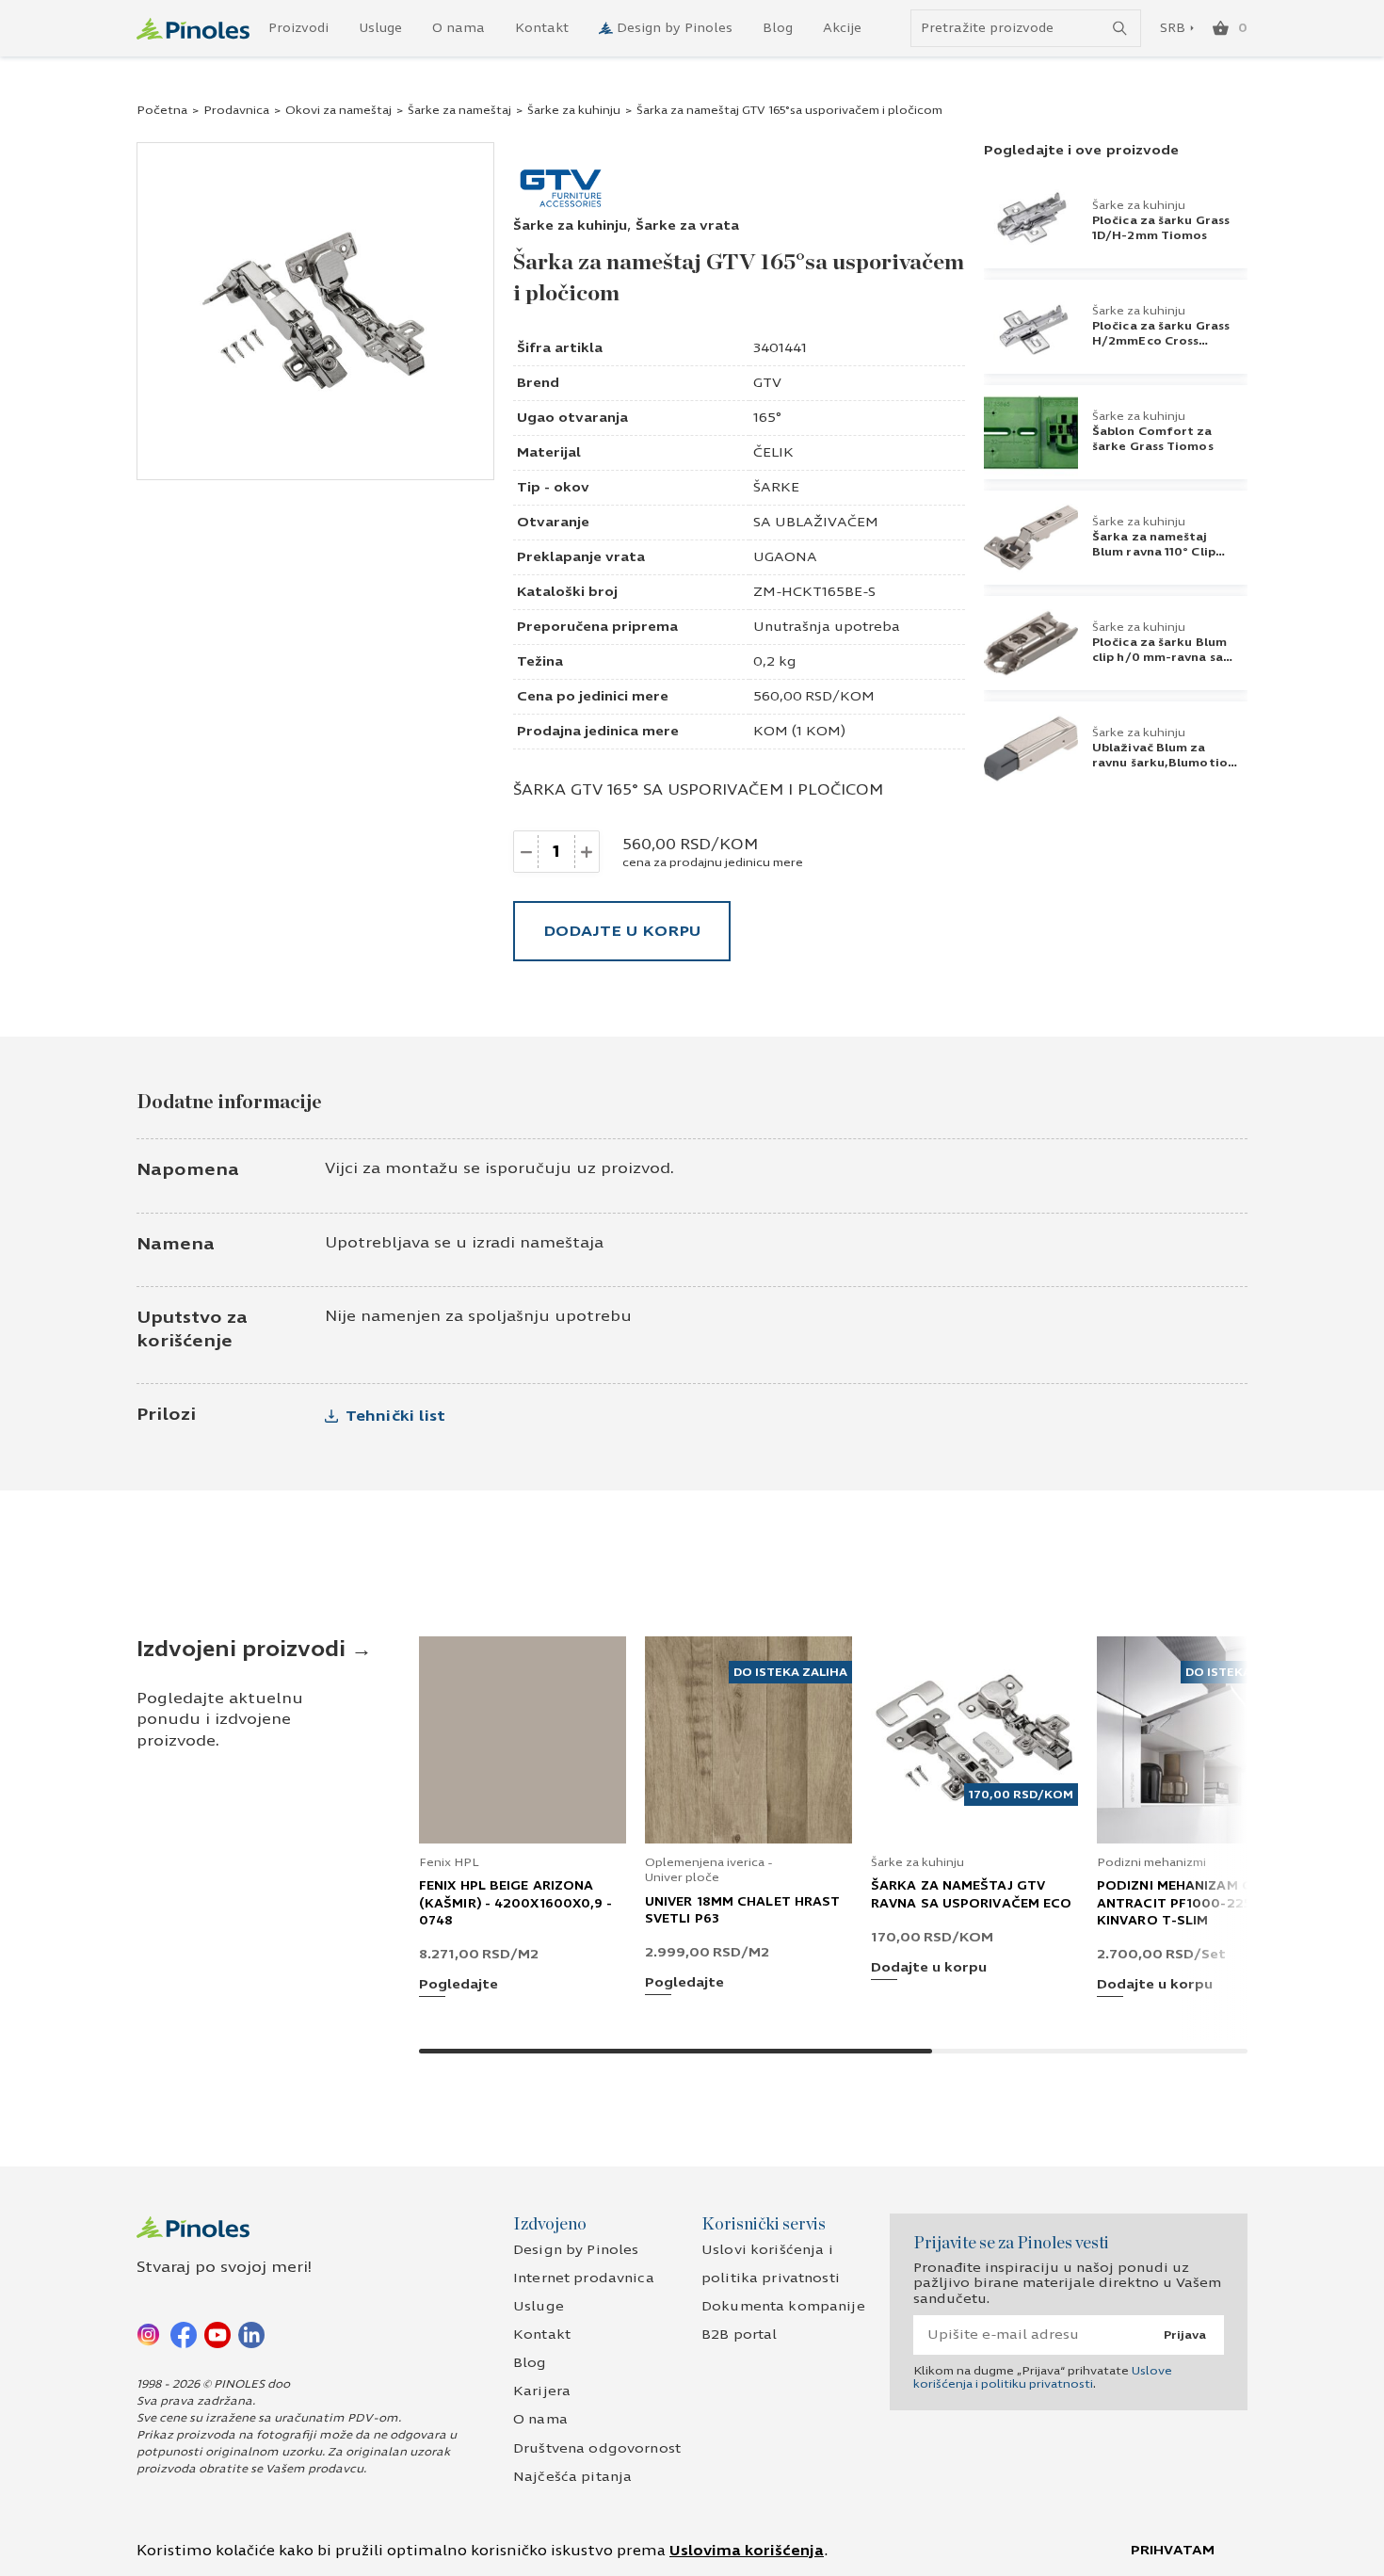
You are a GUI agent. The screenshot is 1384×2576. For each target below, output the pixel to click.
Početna (162, 110)
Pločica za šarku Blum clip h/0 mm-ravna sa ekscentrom (1159, 657)
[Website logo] (193, 29)
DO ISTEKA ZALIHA (790, 1672)
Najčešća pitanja (572, 2477)
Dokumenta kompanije (783, 2306)
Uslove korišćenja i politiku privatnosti (1043, 2377)
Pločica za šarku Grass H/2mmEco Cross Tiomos (1161, 341)
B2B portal (739, 2334)
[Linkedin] (251, 2334)
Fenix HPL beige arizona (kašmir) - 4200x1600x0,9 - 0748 (516, 1903)
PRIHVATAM (1173, 2550)
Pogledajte (459, 1985)
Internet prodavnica (584, 2278)
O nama (459, 28)
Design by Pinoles (675, 28)
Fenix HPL (449, 1862)
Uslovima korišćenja (747, 2551)
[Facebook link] (184, 2334)
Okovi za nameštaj (338, 110)
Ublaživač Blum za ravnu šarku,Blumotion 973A (1164, 763)
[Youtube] (217, 2334)
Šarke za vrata (687, 225)
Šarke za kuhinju (574, 110)
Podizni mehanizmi (1151, 1862)
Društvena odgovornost (597, 2448)
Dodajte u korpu (622, 931)
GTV (767, 383)
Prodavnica (236, 110)
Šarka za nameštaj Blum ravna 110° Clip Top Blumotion (1154, 552)
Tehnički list (395, 1416)
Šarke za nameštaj (459, 110)
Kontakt (542, 28)
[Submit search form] (1120, 29)
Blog (778, 28)
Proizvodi (298, 28)
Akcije (842, 28)
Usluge (380, 28)
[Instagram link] (150, 2334)
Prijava (1185, 2335)
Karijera (542, 2391)
